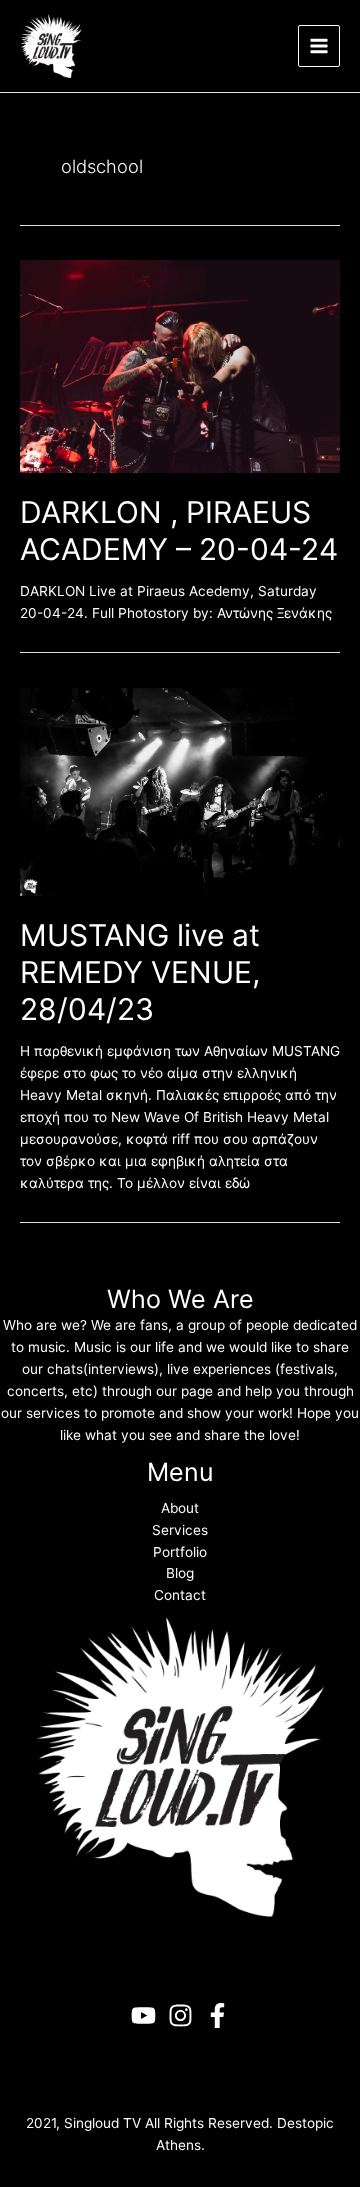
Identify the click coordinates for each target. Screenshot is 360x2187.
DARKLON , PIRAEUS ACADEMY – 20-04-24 (179, 530)
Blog (180, 1573)
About (180, 1508)
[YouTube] (143, 2015)
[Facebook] (217, 2015)
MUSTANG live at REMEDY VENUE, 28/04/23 (140, 972)
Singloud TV (102, 2123)
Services (180, 1530)
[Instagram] (180, 2015)
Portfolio (180, 1552)
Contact (180, 1595)
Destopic (305, 2123)
